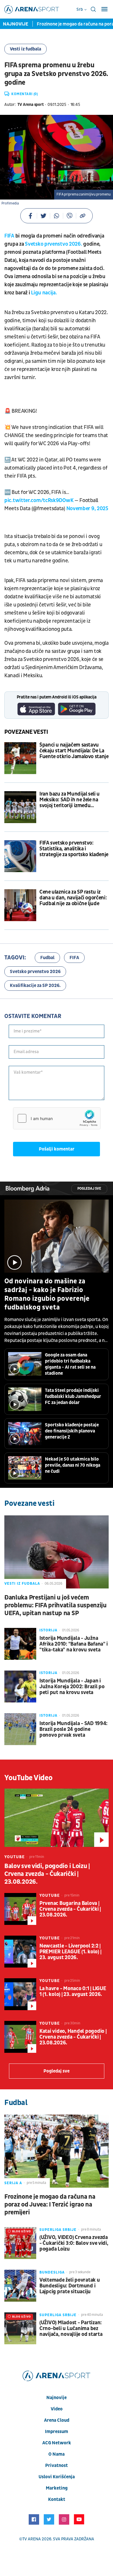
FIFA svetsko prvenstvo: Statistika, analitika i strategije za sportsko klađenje (74, 849)
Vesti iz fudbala (25, 49)
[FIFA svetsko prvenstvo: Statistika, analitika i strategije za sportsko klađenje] (20, 856)
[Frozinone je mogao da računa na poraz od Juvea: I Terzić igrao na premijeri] (57, 2151)
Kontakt (57, 2499)
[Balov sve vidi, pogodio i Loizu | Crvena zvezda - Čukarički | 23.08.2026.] (57, 1818)
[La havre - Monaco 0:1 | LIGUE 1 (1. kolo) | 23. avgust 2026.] (20, 1994)
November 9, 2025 (87, 509)
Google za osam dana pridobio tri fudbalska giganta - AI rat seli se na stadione (70, 1364)
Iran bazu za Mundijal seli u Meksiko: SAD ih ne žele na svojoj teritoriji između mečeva (70, 800)
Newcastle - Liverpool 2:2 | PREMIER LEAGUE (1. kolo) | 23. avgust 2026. (70, 1952)
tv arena (32, 2539)
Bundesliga (52, 2272)
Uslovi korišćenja (57, 2477)
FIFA (9, 236)
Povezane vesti (26, 732)
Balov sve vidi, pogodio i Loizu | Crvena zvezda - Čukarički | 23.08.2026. (47, 1874)
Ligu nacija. (43, 293)
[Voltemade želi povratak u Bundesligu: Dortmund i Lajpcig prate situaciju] (20, 2286)
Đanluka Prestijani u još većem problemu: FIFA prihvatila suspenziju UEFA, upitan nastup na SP (55, 1605)
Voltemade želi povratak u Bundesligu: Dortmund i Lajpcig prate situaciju (70, 2286)
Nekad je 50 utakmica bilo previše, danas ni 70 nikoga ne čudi (73, 1465)
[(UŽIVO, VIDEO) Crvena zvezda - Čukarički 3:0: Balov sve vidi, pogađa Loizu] (20, 2243)
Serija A (13, 2183)
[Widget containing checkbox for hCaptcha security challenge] (57, 1118)
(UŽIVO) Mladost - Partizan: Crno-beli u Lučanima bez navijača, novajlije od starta (71, 2329)
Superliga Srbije (58, 2230)
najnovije (57, 2398)
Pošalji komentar (57, 1149)
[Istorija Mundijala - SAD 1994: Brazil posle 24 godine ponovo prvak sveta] (20, 1729)
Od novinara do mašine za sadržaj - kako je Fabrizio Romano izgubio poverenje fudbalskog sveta (47, 1294)
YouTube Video (29, 1778)
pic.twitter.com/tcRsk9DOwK (39, 500)
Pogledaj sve (89, 1189)
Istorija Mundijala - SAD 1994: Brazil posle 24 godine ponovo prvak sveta (73, 1729)
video (57, 2409)
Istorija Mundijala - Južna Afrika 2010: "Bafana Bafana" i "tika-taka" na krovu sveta (74, 1644)
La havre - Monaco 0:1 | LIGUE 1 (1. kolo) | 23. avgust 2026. (73, 1992)
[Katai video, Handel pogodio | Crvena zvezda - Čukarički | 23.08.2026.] (20, 2037)
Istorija (48, 1630)
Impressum (57, 2432)
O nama (57, 2454)
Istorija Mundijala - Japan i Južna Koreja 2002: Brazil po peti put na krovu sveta (72, 1687)
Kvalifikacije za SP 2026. (35, 986)
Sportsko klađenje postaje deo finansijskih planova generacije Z (72, 1431)
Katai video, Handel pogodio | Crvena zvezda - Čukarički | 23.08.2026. (73, 2037)
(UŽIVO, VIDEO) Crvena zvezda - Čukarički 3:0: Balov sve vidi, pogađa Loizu (74, 2243)
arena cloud (57, 2420)
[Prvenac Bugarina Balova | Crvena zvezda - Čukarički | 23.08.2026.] (20, 1909)
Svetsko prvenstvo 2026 (35, 972)
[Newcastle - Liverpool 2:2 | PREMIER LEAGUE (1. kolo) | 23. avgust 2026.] (20, 1952)
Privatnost (57, 2466)
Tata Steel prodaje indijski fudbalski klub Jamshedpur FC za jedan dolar (73, 1396)
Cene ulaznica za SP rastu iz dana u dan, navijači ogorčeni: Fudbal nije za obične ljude (73, 898)
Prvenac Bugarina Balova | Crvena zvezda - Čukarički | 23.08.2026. (70, 1909)
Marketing (57, 2488)
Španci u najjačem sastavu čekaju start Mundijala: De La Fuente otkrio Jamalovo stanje (74, 751)
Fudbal (47, 958)
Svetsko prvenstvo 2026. (54, 244)
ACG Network (57, 2443)
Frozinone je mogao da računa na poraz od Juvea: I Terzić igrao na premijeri (50, 2205)
